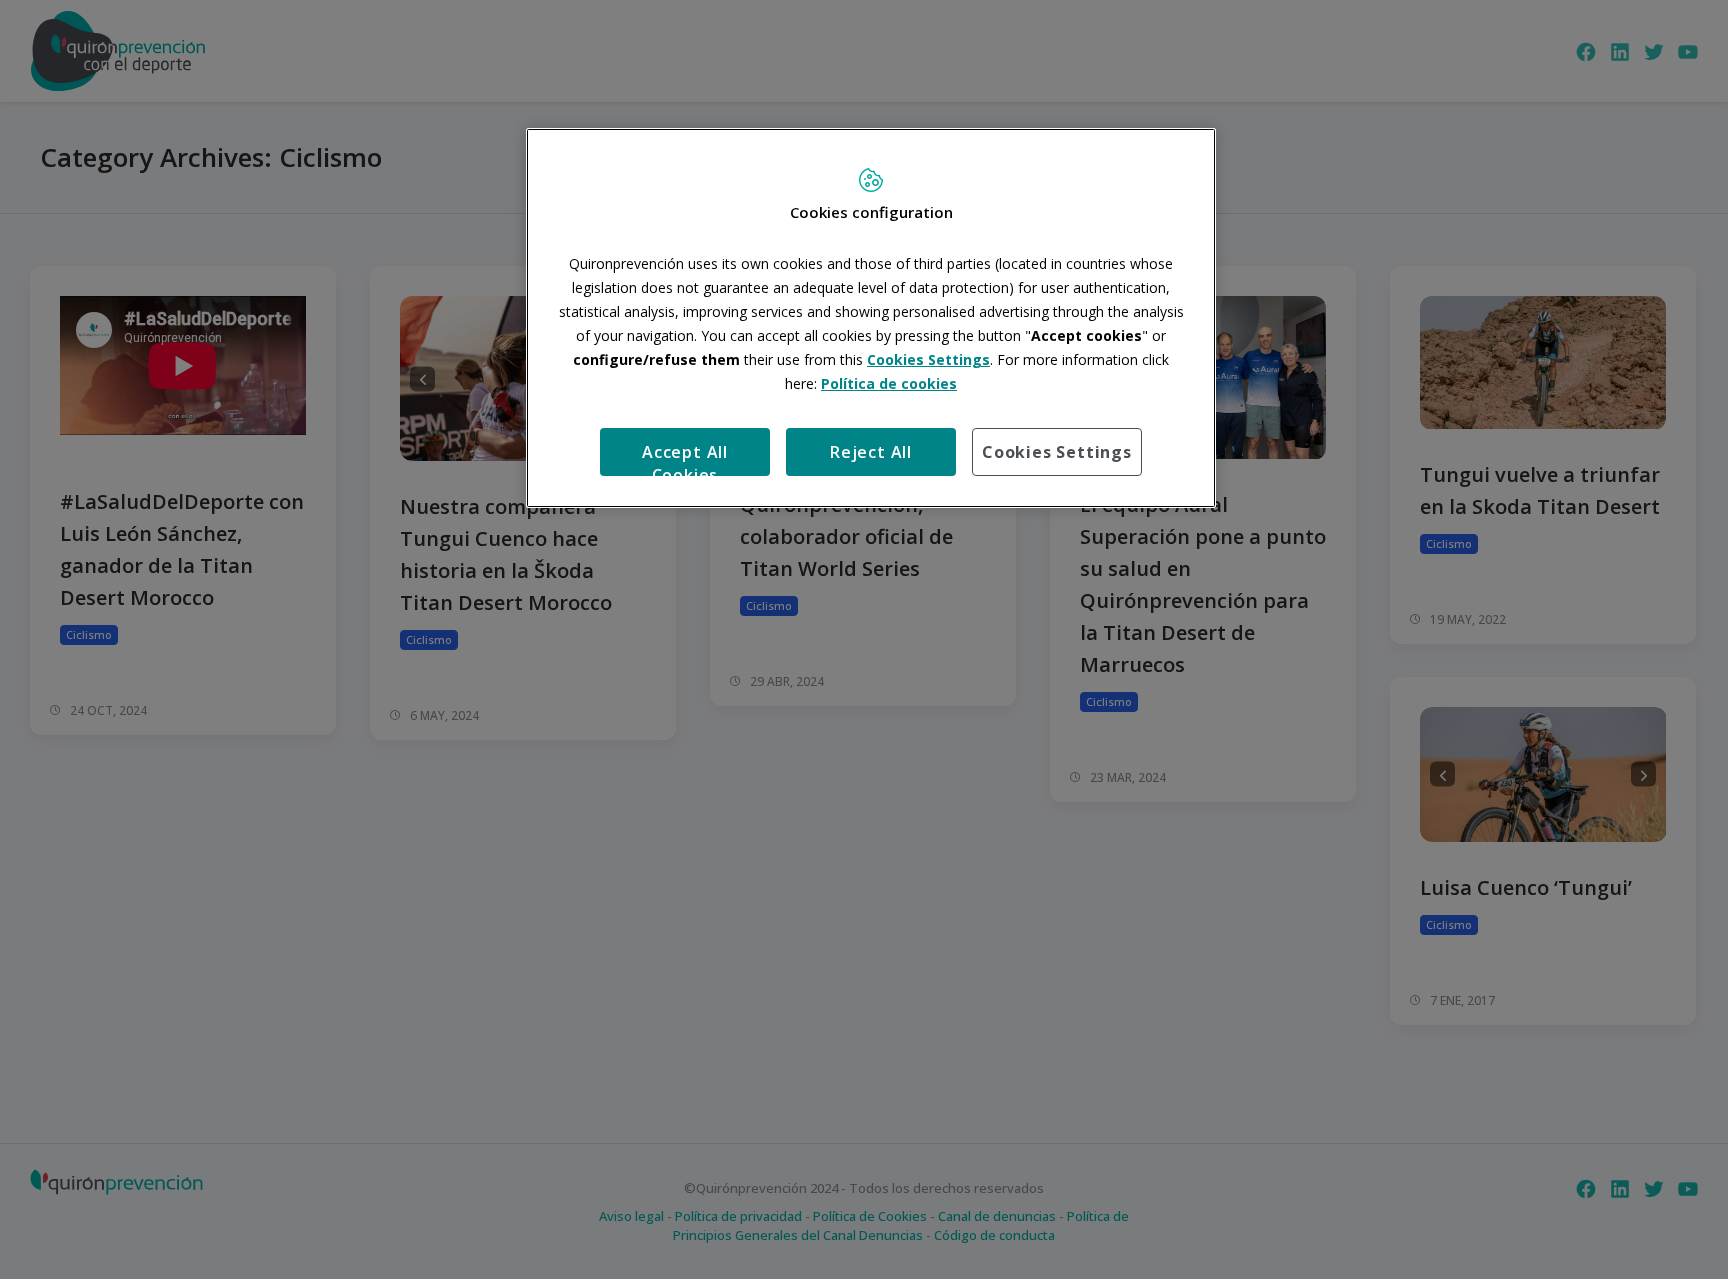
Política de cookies (889, 383)
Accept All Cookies (685, 458)
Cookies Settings (1057, 452)
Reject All (871, 452)
